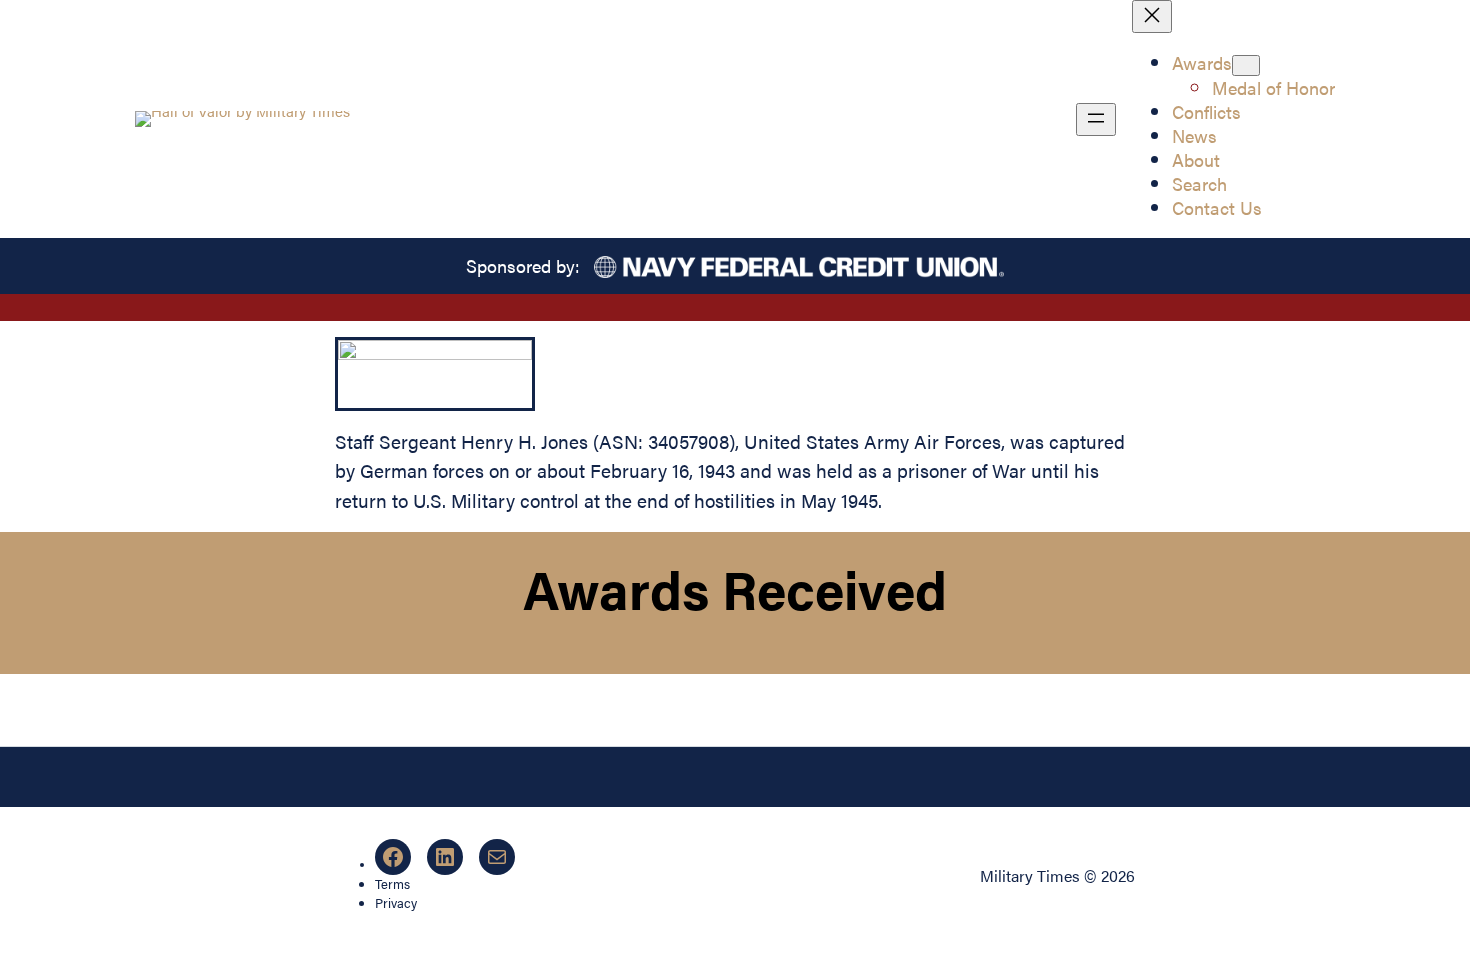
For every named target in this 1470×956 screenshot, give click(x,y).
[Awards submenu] (1246, 65)
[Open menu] (1096, 119)
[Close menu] (1152, 16)
